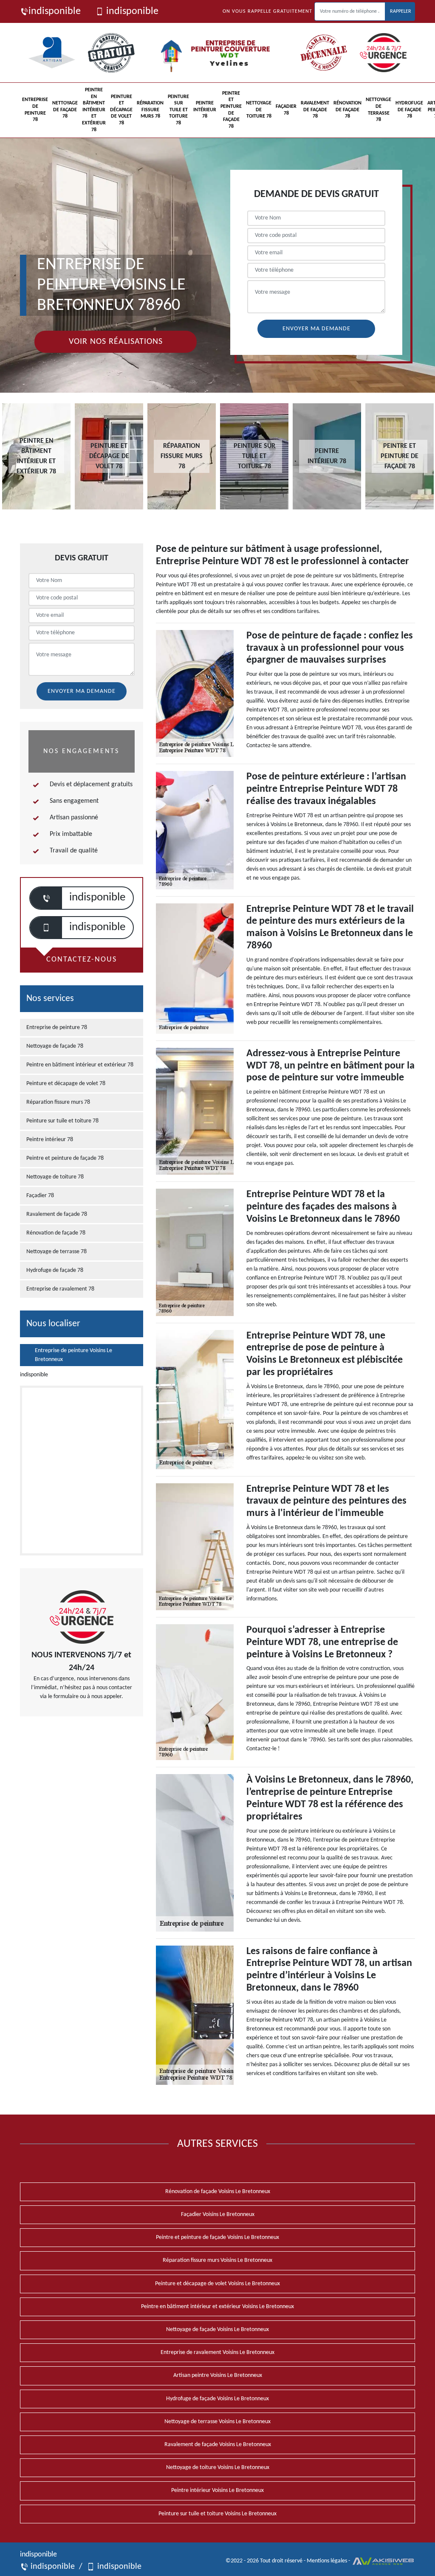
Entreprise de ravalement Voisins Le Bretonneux (217, 2352)
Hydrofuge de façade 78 (409, 110)
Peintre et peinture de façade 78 (231, 110)
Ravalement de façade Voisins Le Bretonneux (218, 2445)
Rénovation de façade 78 (347, 110)
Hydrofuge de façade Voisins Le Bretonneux (217, 2399)
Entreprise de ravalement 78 (60, 1289)
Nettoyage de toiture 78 (259, 110)
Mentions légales (327, 2561)
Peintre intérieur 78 (205, 110)
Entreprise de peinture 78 (35, 110)
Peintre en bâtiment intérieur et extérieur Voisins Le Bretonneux (217, 2307)
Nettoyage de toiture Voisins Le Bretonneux (218, 2468)
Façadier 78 (286, 110)
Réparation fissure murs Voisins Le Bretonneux (217, 2260)
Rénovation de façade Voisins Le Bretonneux (218, 2192)
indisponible (55, 11)
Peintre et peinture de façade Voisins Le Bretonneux (217, 2237)
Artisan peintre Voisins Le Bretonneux (218, 2375)
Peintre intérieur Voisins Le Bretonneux (217, 2490)
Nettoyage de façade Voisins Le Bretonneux (217, 2330)
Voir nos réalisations (116, 342)
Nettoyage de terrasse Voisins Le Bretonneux (217, 2422)
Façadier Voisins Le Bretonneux (218, 2215)
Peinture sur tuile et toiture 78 (178, 110)
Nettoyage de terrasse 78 (379, 110)
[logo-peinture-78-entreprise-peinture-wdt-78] (219, 53)
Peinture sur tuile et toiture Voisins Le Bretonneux (217, 2514)
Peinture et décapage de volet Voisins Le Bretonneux (217, 2284)
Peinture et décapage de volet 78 (121, 110)
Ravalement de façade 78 (315, 110)
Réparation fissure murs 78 (150, 110)
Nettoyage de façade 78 (65, 110)
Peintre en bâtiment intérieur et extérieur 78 (94, 110)
